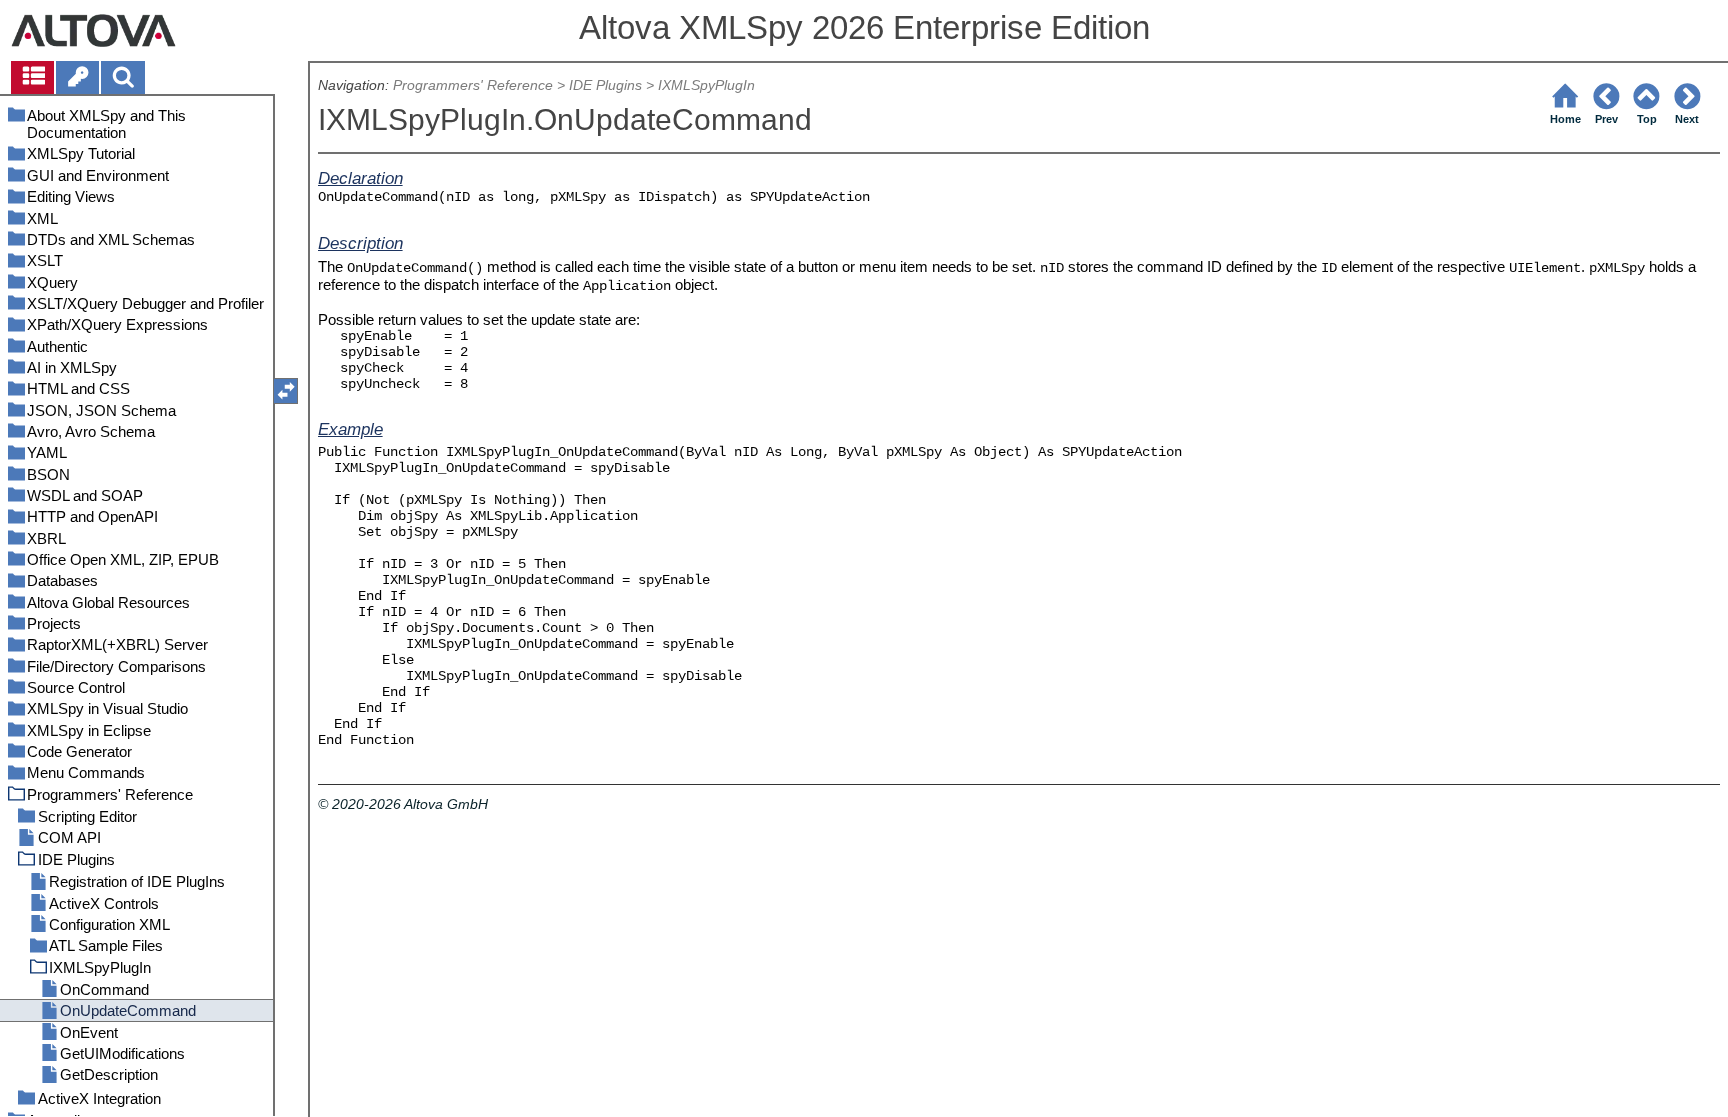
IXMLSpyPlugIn (706, 85)
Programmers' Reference (473, 85)
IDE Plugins (605, 85)
